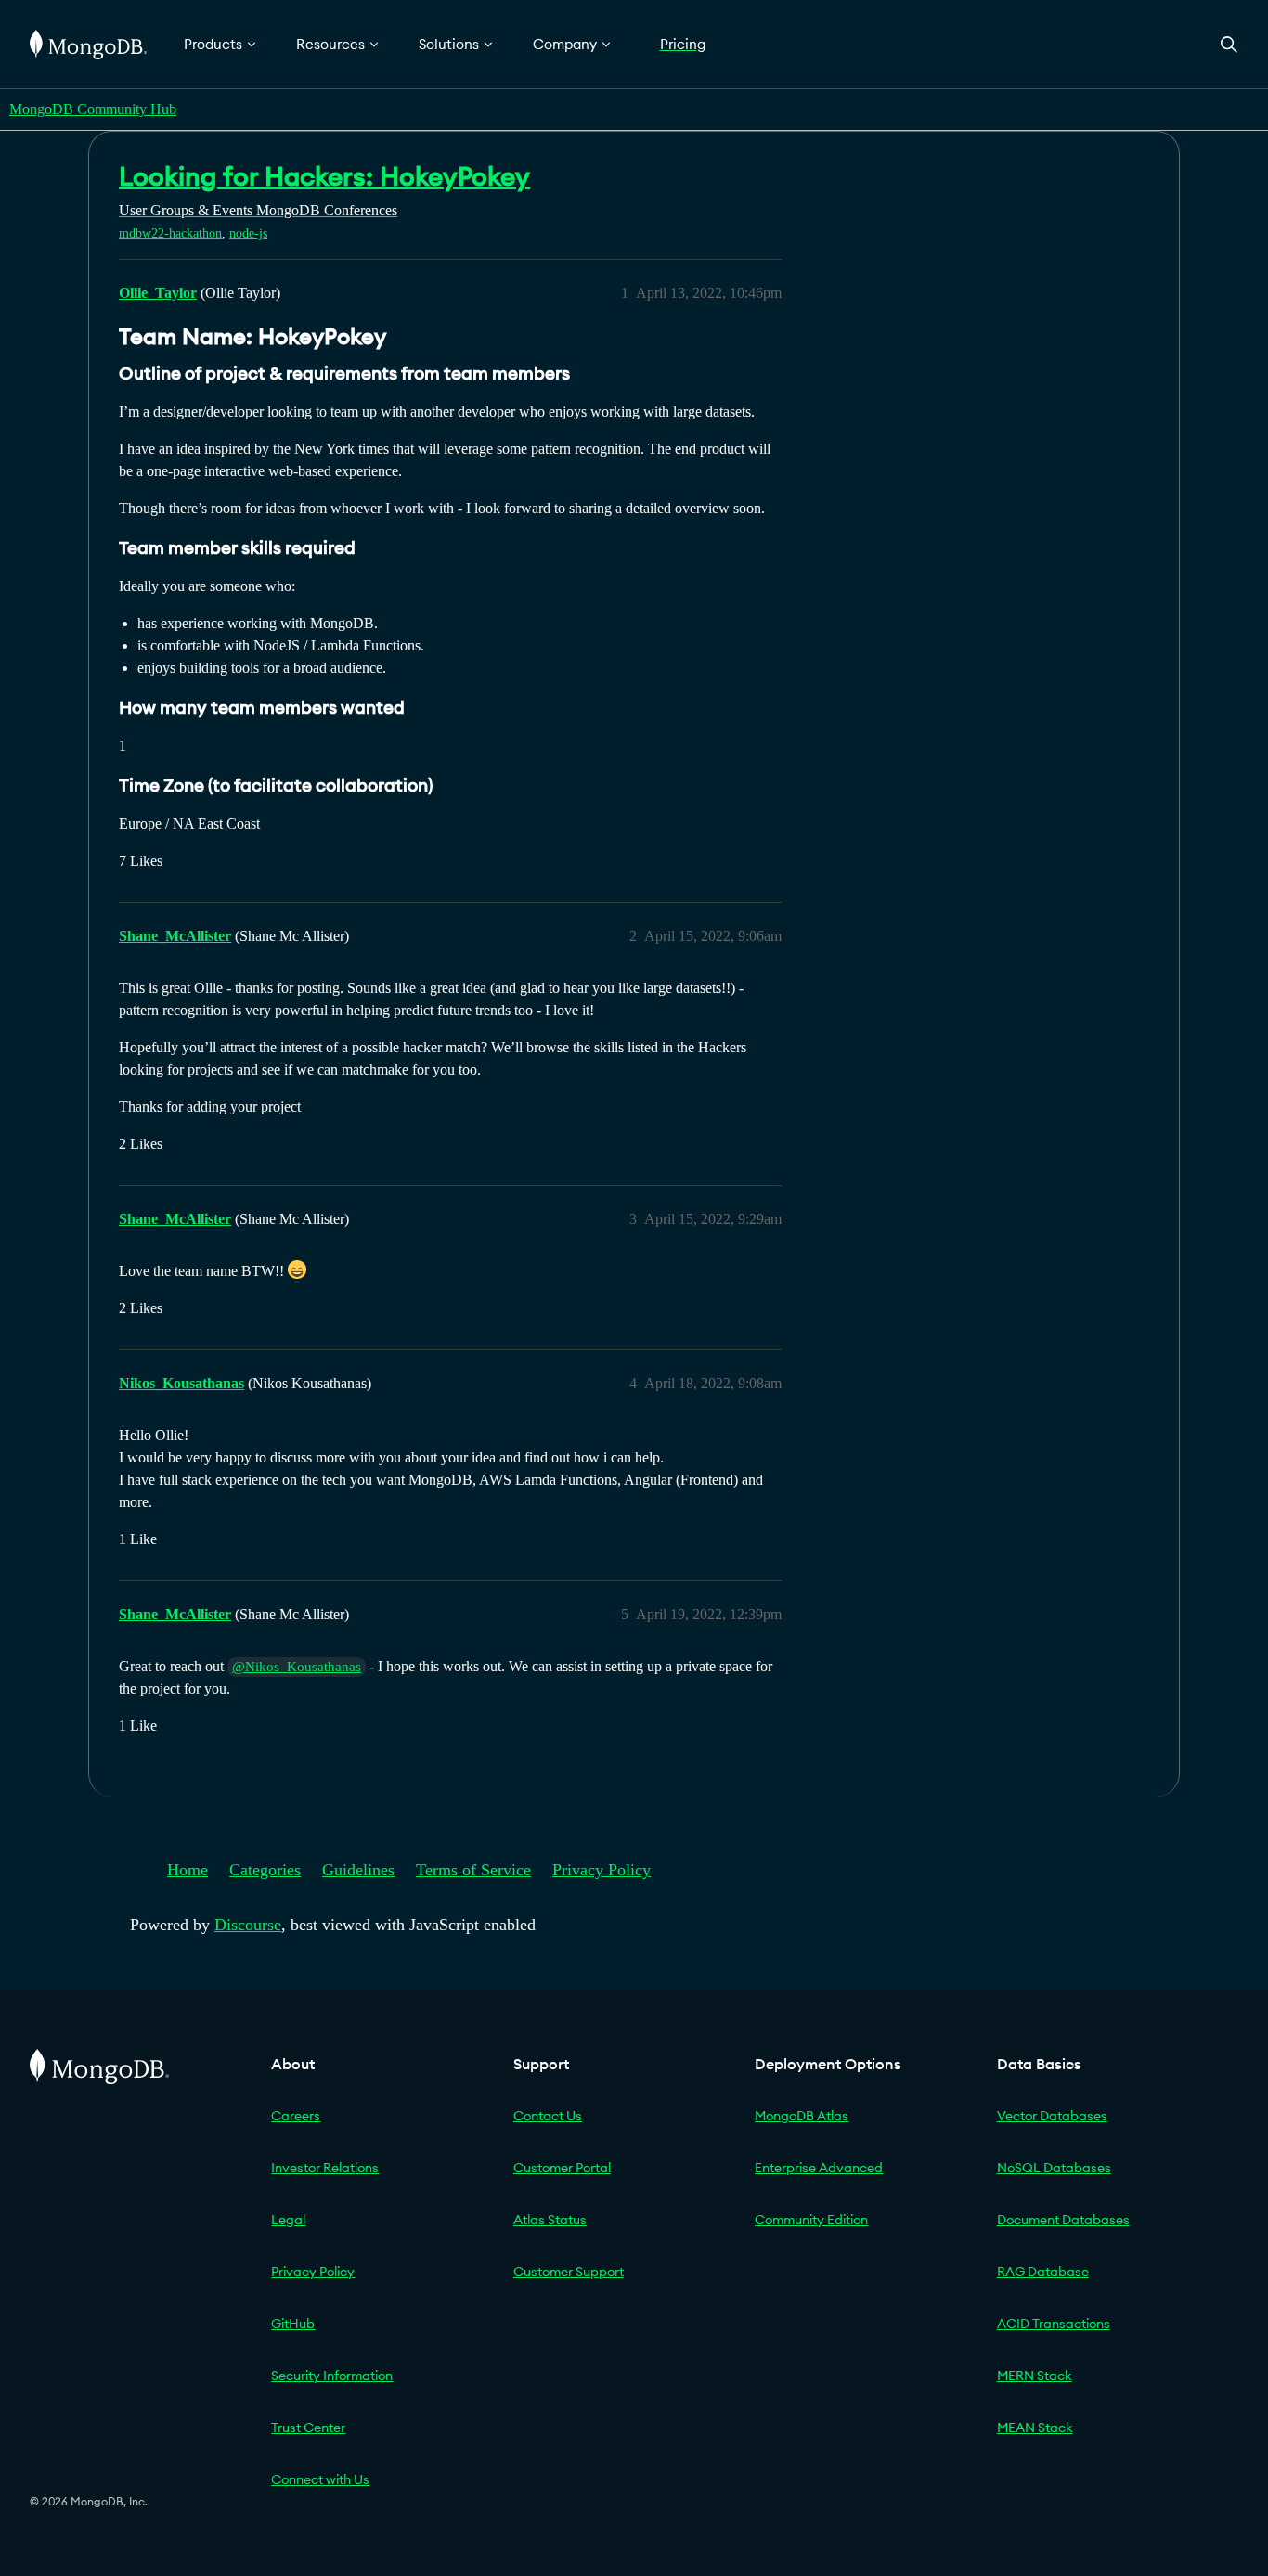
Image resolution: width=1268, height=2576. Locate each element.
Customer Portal (562, 2168)
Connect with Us (320, 2479)
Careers (296, 2116)
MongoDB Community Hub (93, 109)
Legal (288, 2220)
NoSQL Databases (1054, 2168)
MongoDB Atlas (802, 2116)
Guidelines (358, 1870)
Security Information (332, 2376)
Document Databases (1063, 2220)
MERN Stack (1035, 2376)
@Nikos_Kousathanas (297, 1667)
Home (188, 1870)
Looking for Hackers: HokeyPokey (324, 176)
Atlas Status (550, 2220)
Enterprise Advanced (819, 2168)
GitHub (293, 2324)
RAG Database (1043, 2272)
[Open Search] (1229, 44)
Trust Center (308, 2428)
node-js (248, 233)
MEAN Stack (1035, 2428)
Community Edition (811, 2220)
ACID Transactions (1054, 2324)
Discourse (248, 1925)
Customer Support (569, 2272)
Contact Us (548, 2116)
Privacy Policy (602, 1870)
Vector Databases (1052, 2116)
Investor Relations (325, 2168)
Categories (265, 1870)
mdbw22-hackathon (170, 233)
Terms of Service (473, 1870)
